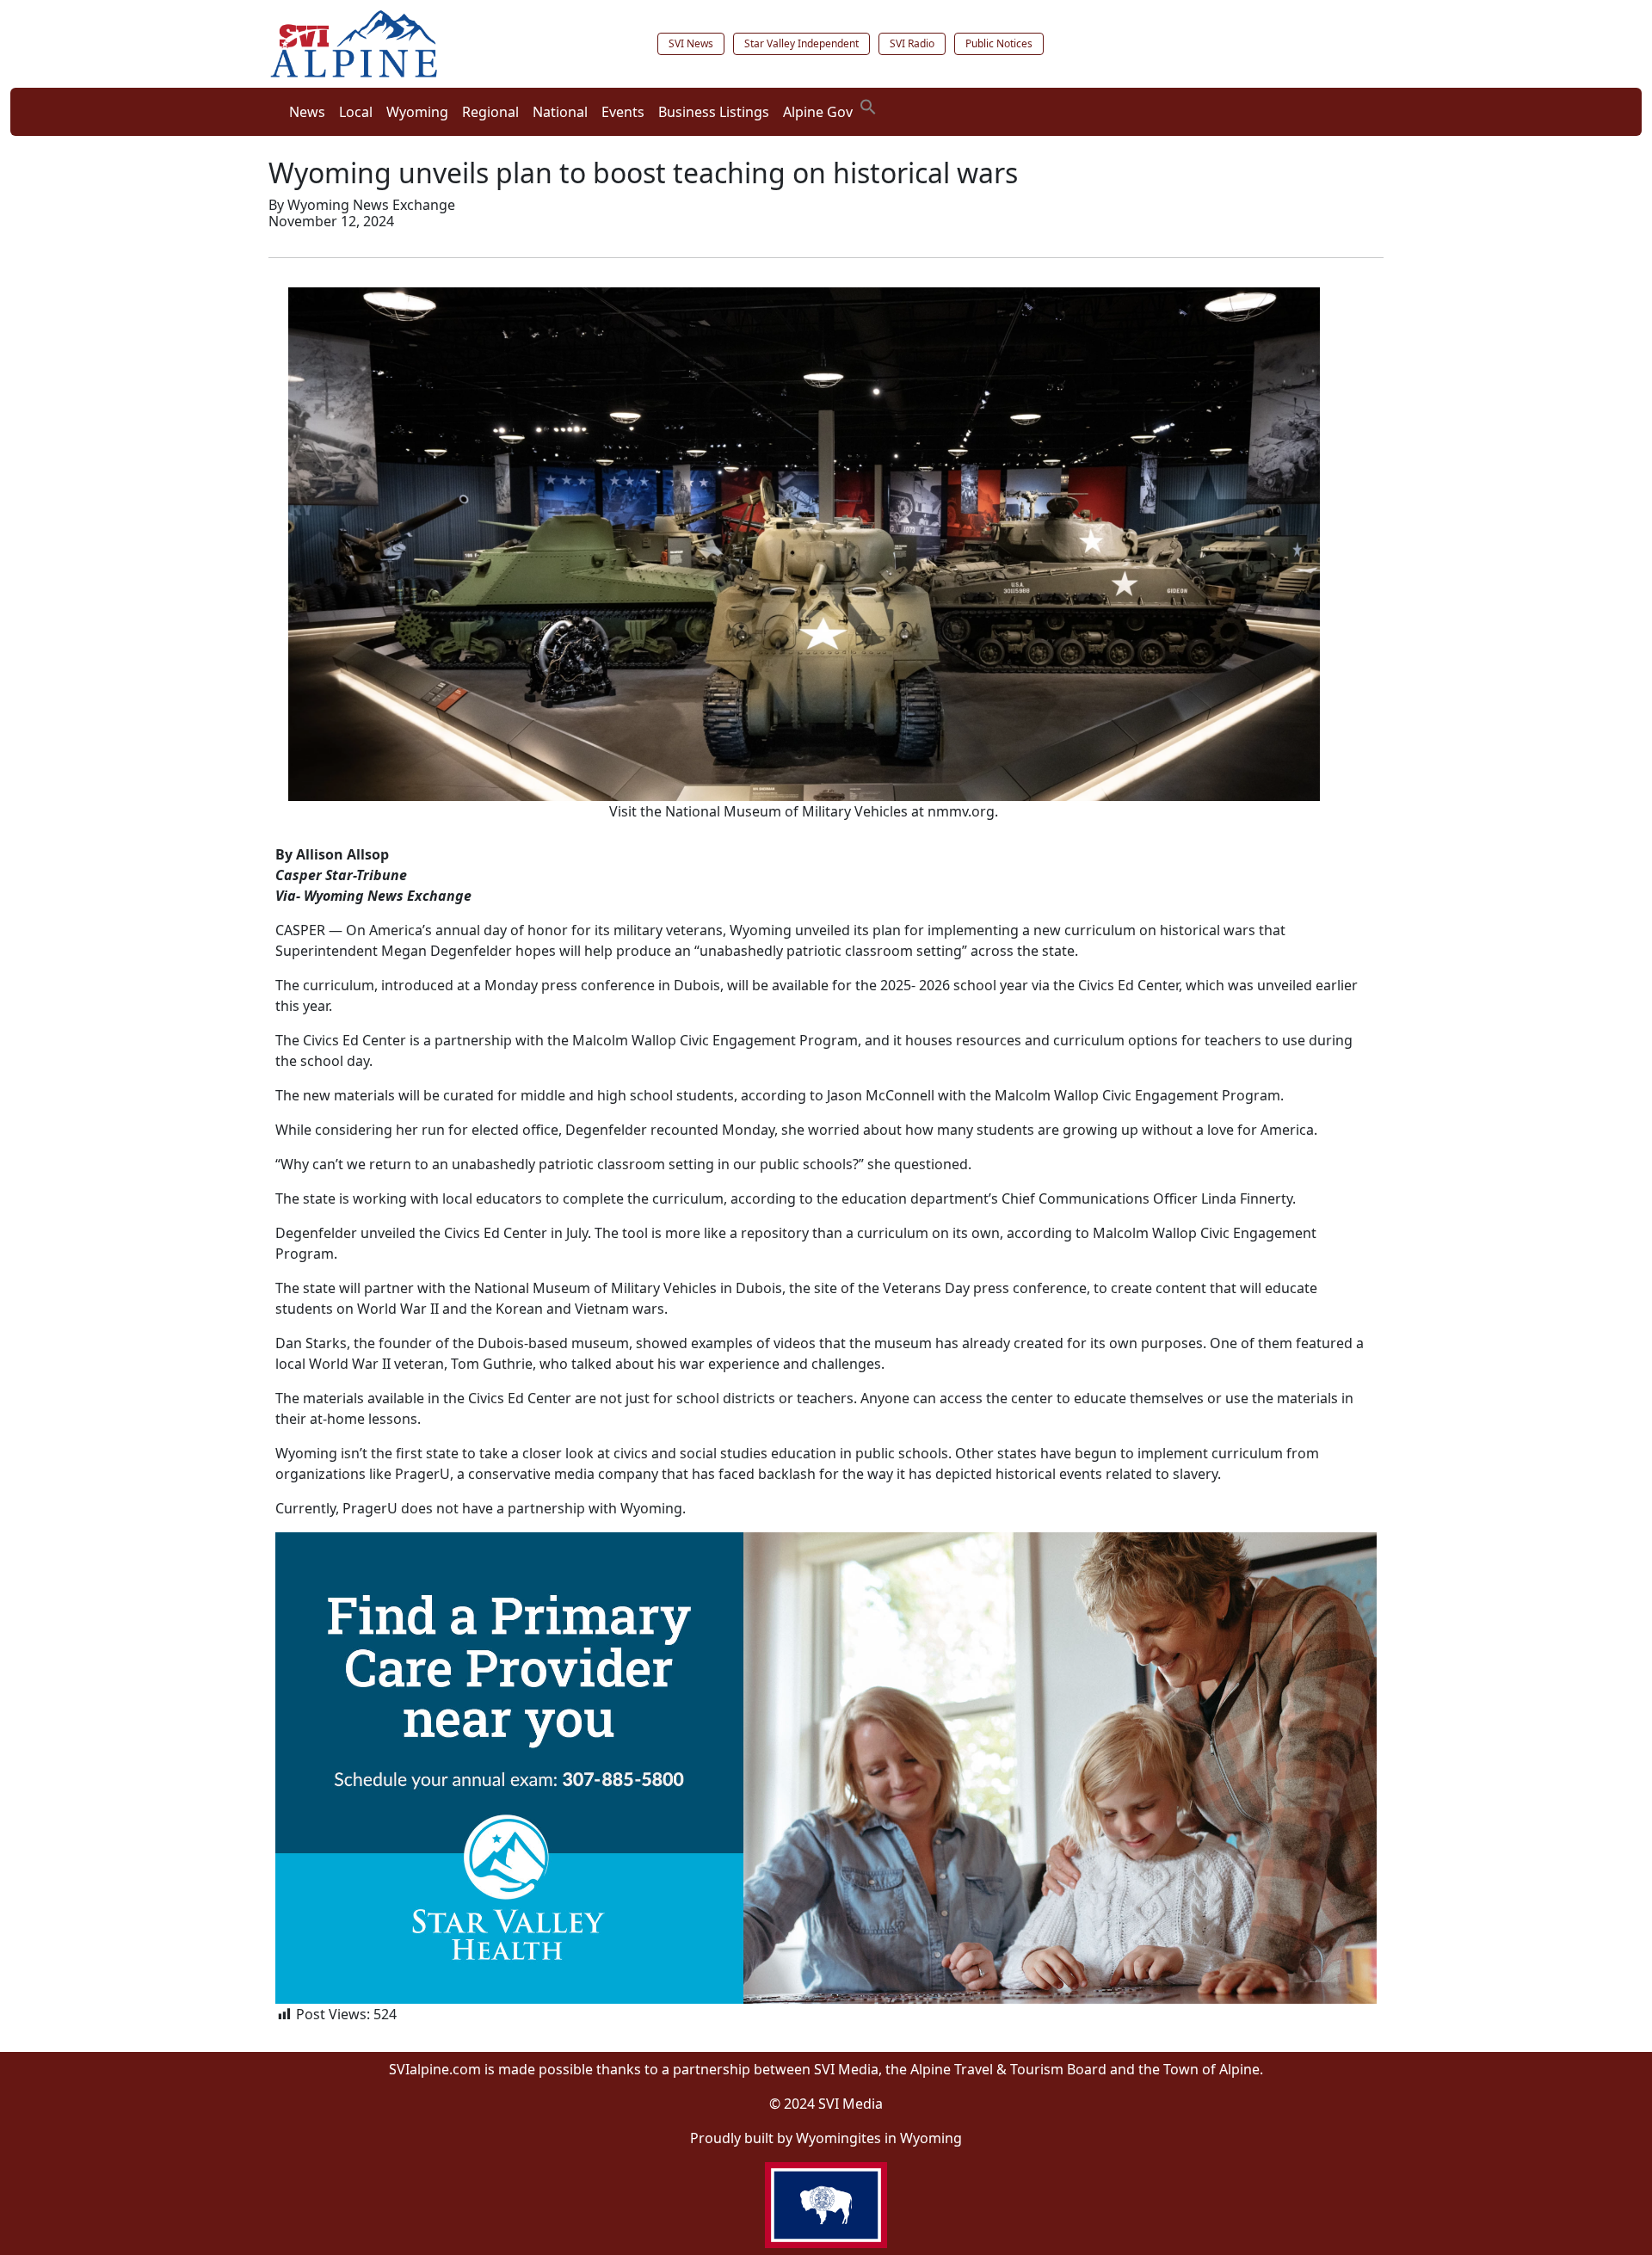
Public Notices (999, 43)
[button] (868, 105)
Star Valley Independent (801, 43)
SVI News (691, 43)
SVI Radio (912, 43)
